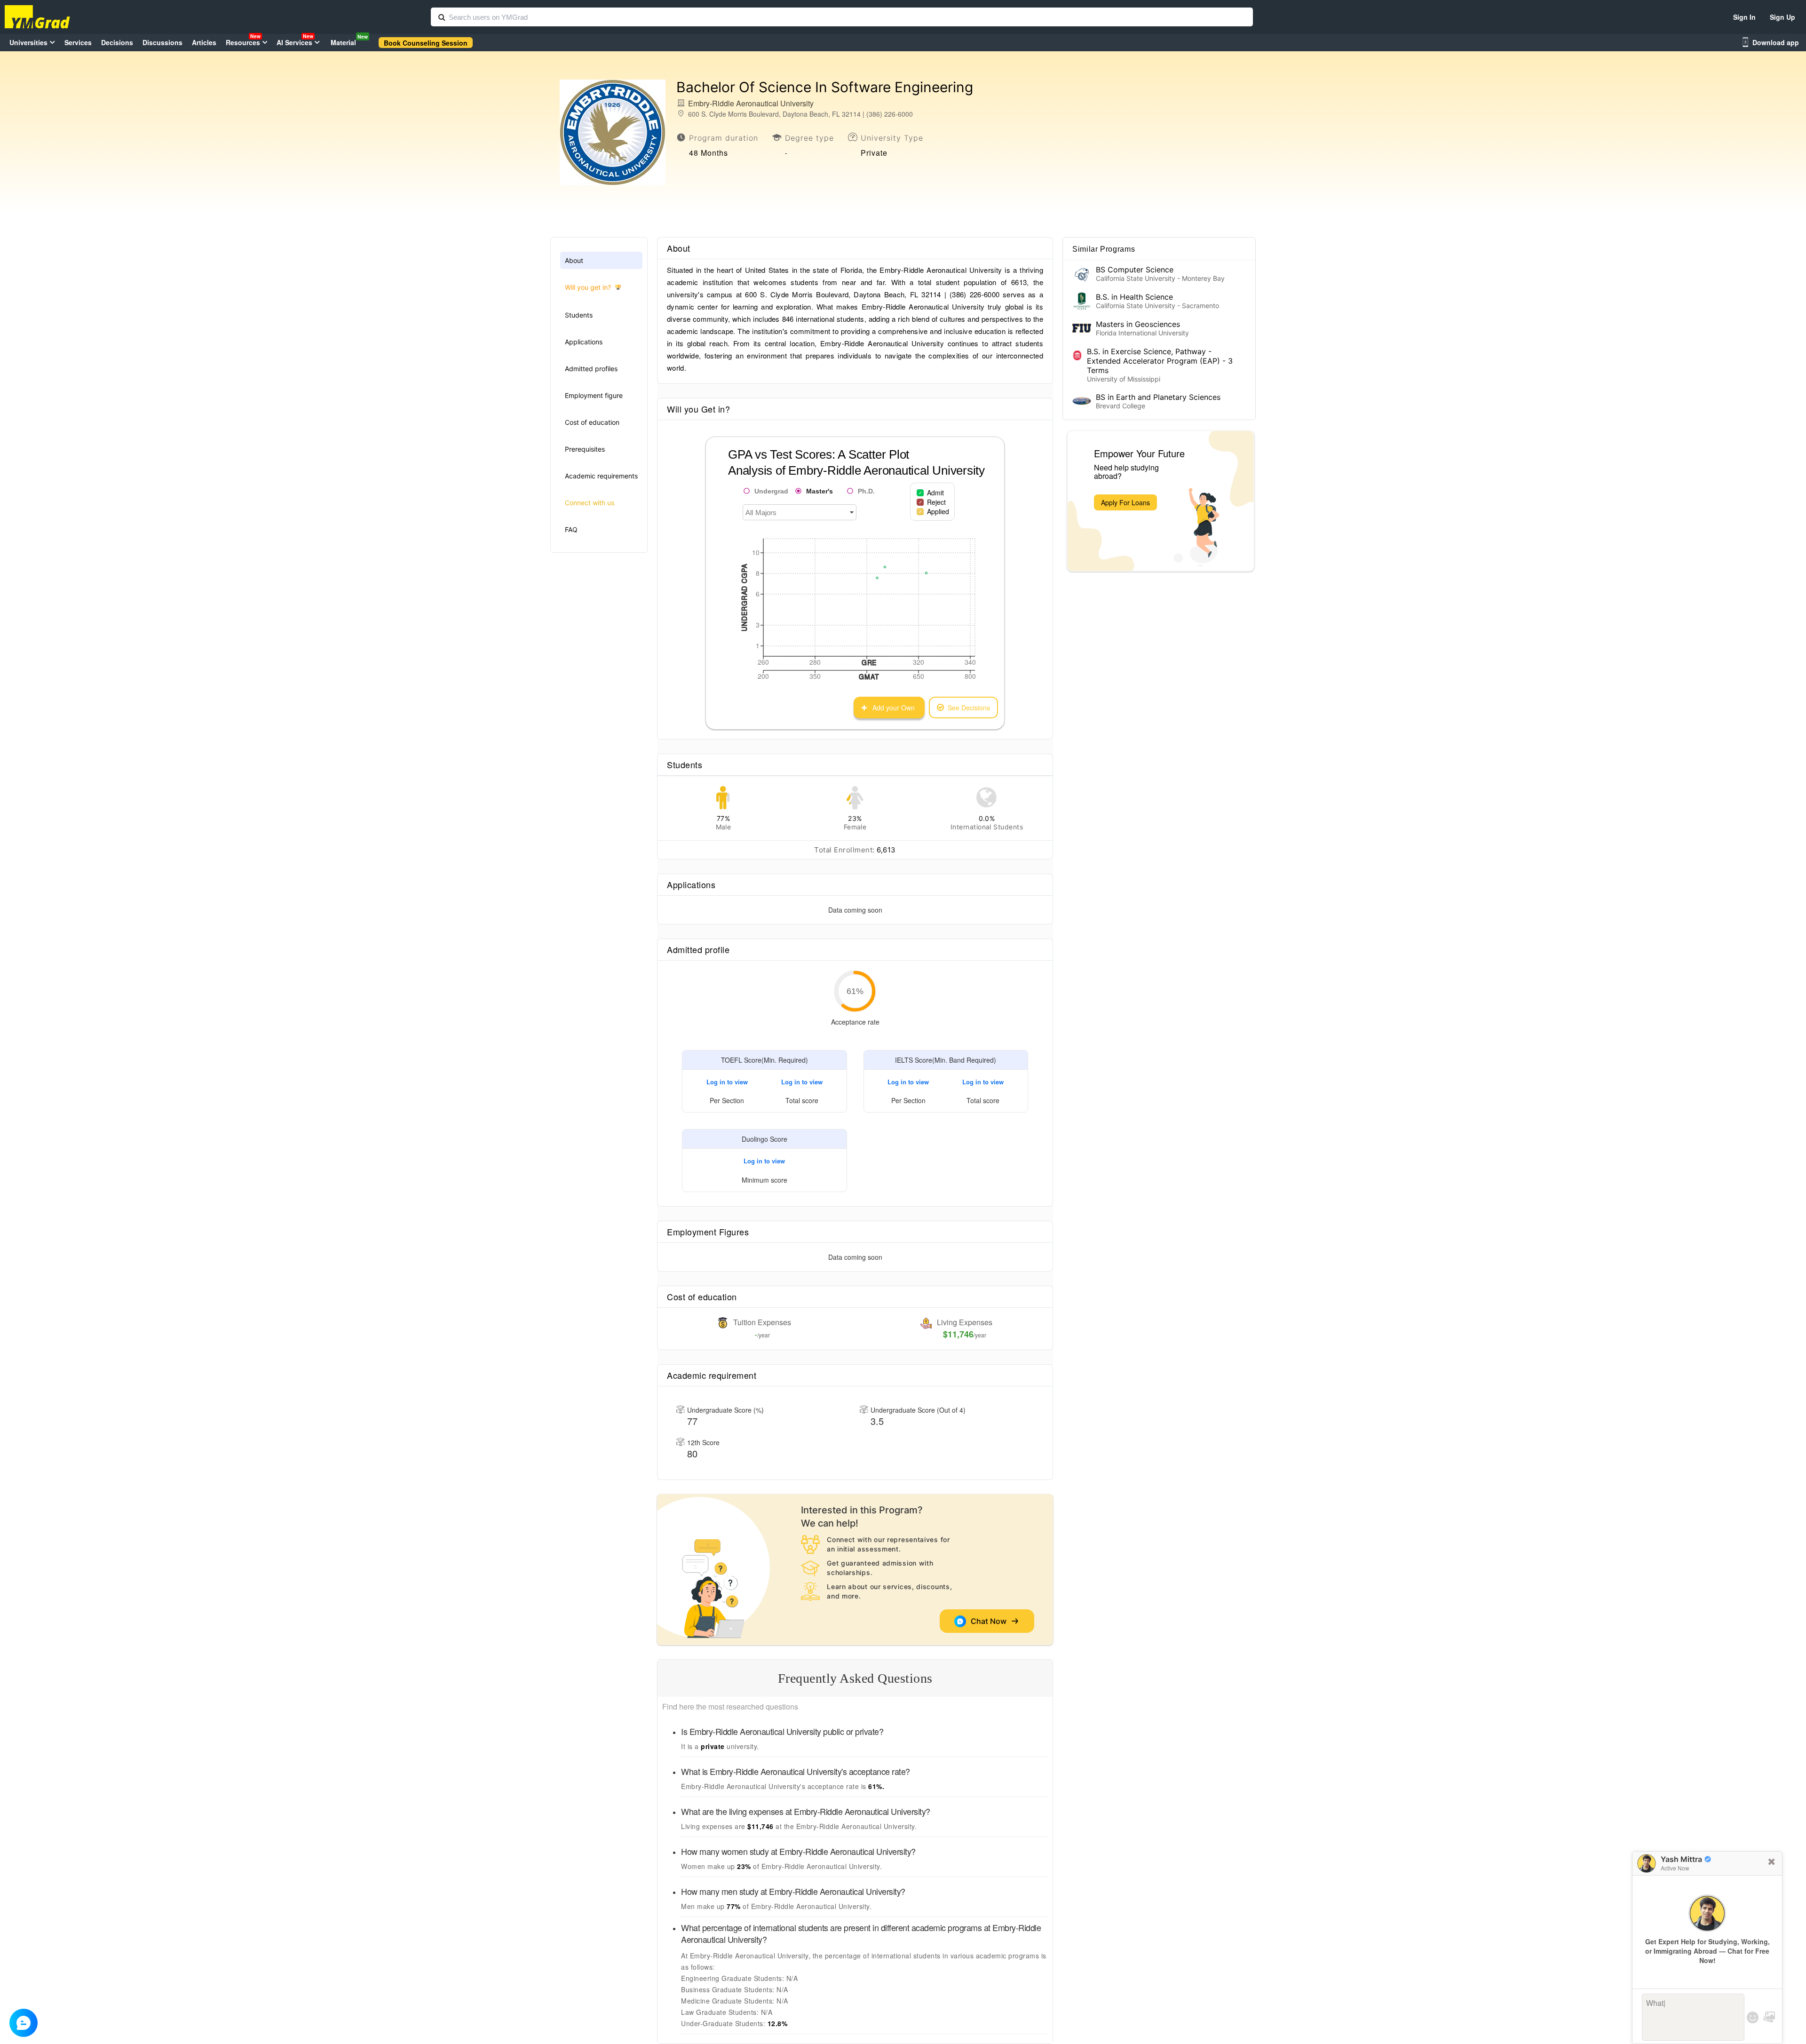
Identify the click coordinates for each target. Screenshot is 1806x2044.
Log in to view (727, 1082)
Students (579, 315)
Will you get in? (588, 287)
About (574, 260)
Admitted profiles (591, 369)
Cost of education (592, 422)
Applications (584, 342)
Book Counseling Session (426, 43)
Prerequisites (585, 449)
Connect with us (590, 503)
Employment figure (594, 395)
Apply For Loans (1125, 502)
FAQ (571, 529)
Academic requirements (601, 476)
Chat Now (990, 1621)
